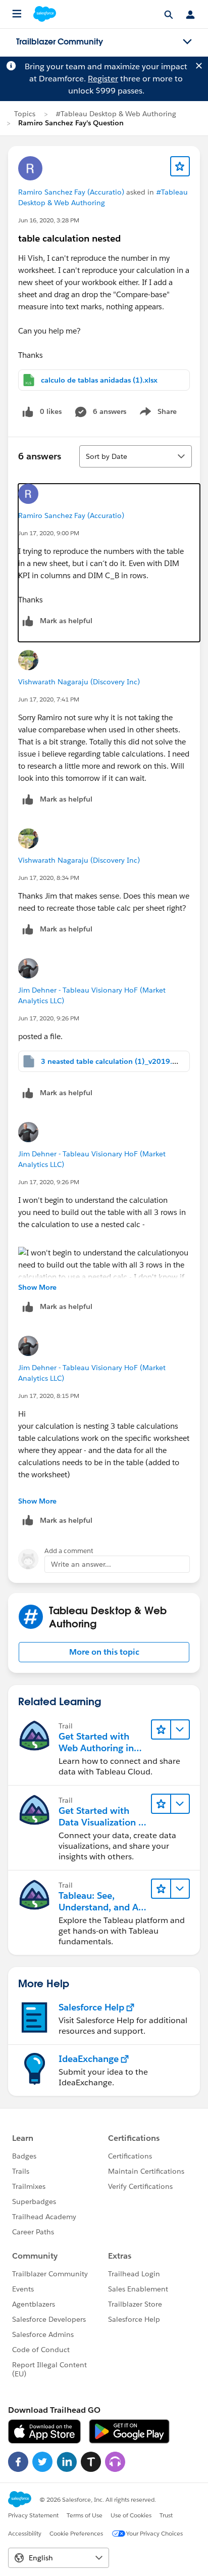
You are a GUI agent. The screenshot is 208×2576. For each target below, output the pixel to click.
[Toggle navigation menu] (187, 42)
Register (103, 79)
